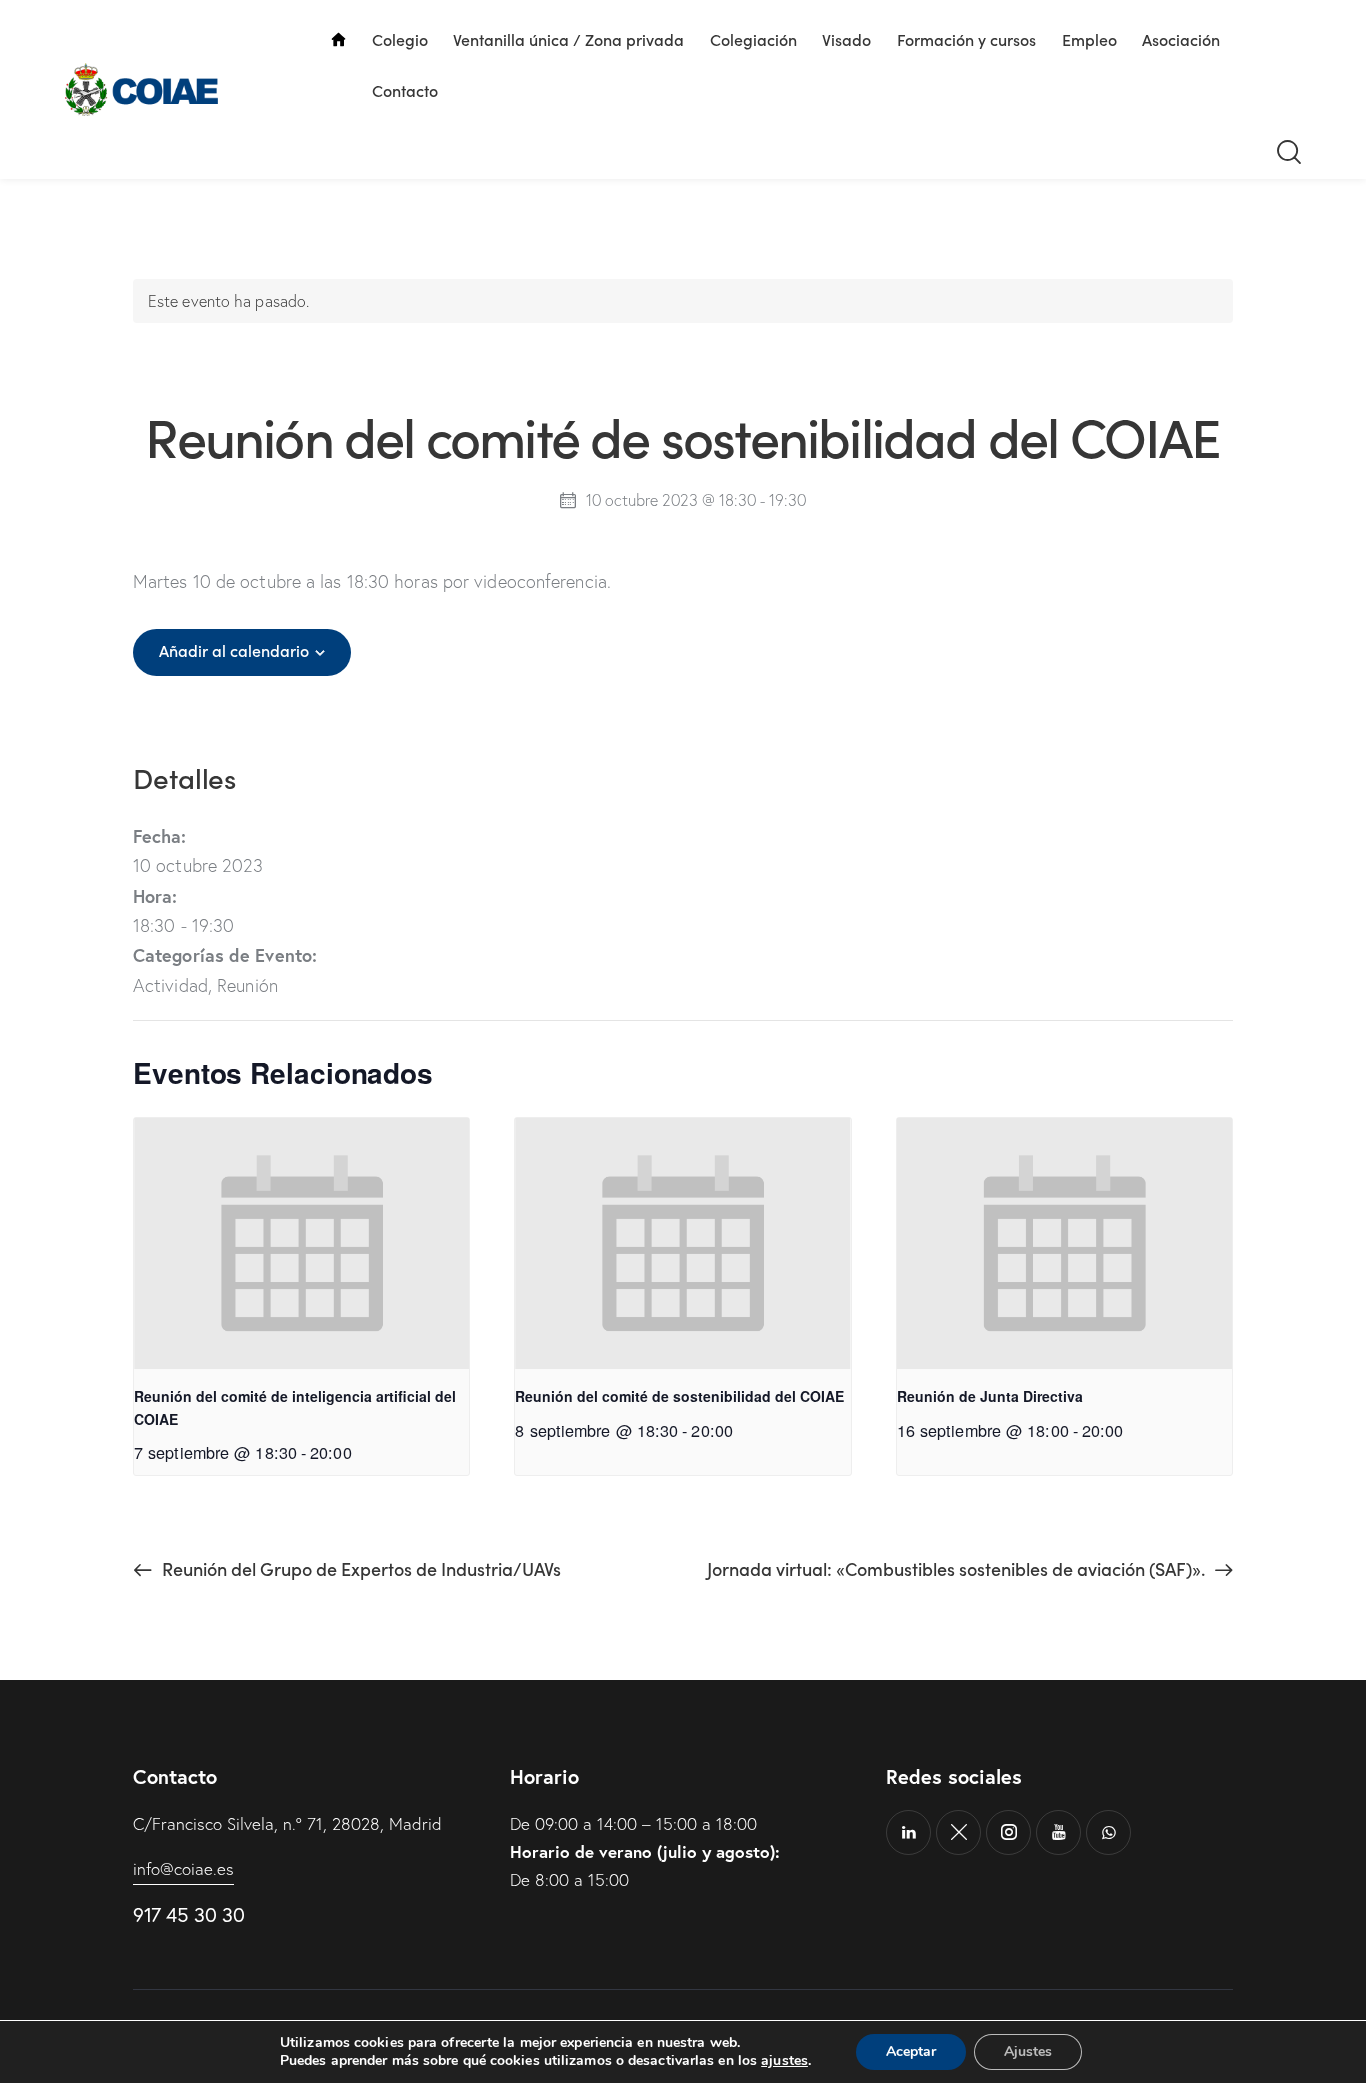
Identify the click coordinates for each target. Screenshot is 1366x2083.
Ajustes (1028, 2051)
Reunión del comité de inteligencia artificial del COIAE (295, 1407)
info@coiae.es (183, 1868)
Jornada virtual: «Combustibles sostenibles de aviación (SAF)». (958, 1568)
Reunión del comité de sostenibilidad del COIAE (679, 1396)
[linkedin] (908, 1832)
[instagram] (1008, 1832)
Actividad (170, 985)
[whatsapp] (1108, 1832)
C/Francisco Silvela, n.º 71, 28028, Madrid (287, 1823)
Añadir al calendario (234, 650)
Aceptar (911, 2051)
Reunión (247, 985)
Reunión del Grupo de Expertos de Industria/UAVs (359, 1568)
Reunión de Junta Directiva (990, 1396)
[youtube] (1058, 1832)
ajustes (784, 2061)
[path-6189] (958, 1832)
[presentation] (301, 1243)
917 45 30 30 (188, 1914)
